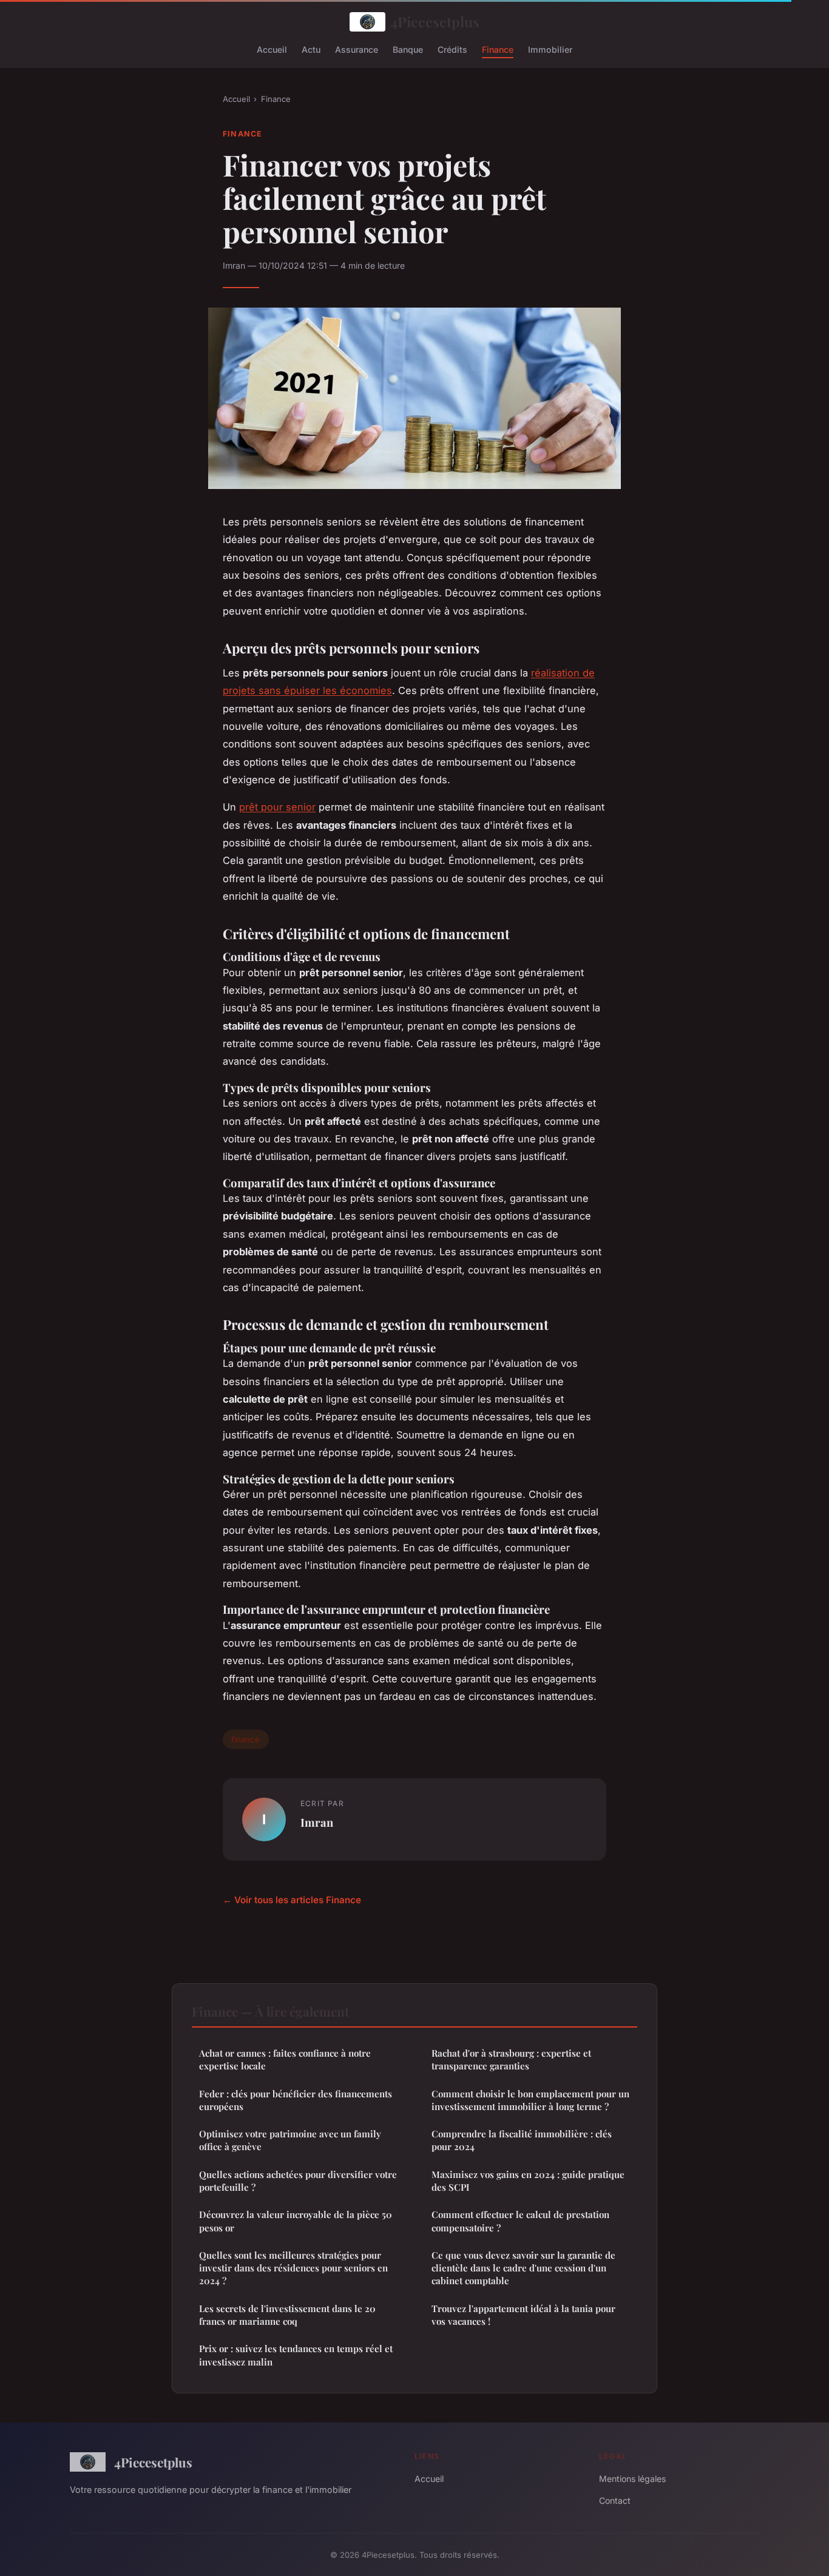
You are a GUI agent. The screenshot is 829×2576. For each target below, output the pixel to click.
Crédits (452, 49)
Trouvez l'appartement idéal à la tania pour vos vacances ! (523, 2315)
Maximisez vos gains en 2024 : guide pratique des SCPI (528, 2181)
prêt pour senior (277, 807)
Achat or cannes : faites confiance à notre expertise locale (285, 2059)
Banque (408, 49)
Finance (498, 49)
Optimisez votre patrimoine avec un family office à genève (290, 2140)
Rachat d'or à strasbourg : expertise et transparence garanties (511, 2059)
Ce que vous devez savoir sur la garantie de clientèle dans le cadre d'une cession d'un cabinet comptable (523, 2268)
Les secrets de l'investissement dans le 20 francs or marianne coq (287, 2315)
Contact (615, 2500)
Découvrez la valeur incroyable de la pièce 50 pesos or (296, 2221)
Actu (311, 49)
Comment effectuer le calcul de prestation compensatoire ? (520, 2221)
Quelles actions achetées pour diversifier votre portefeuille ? (298, 2181)
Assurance (357, 49)
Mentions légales (632, 2479)
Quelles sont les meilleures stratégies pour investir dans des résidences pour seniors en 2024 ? (293, 2268)
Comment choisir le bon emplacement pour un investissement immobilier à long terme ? (530, 2100)
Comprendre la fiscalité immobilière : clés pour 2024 (522, 2140)
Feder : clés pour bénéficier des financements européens (296, 2100)
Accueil (272, 49)
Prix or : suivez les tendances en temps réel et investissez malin (296, 2355)
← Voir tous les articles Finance (292, 1900)
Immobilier (550, 49)
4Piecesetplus (435, 22)
